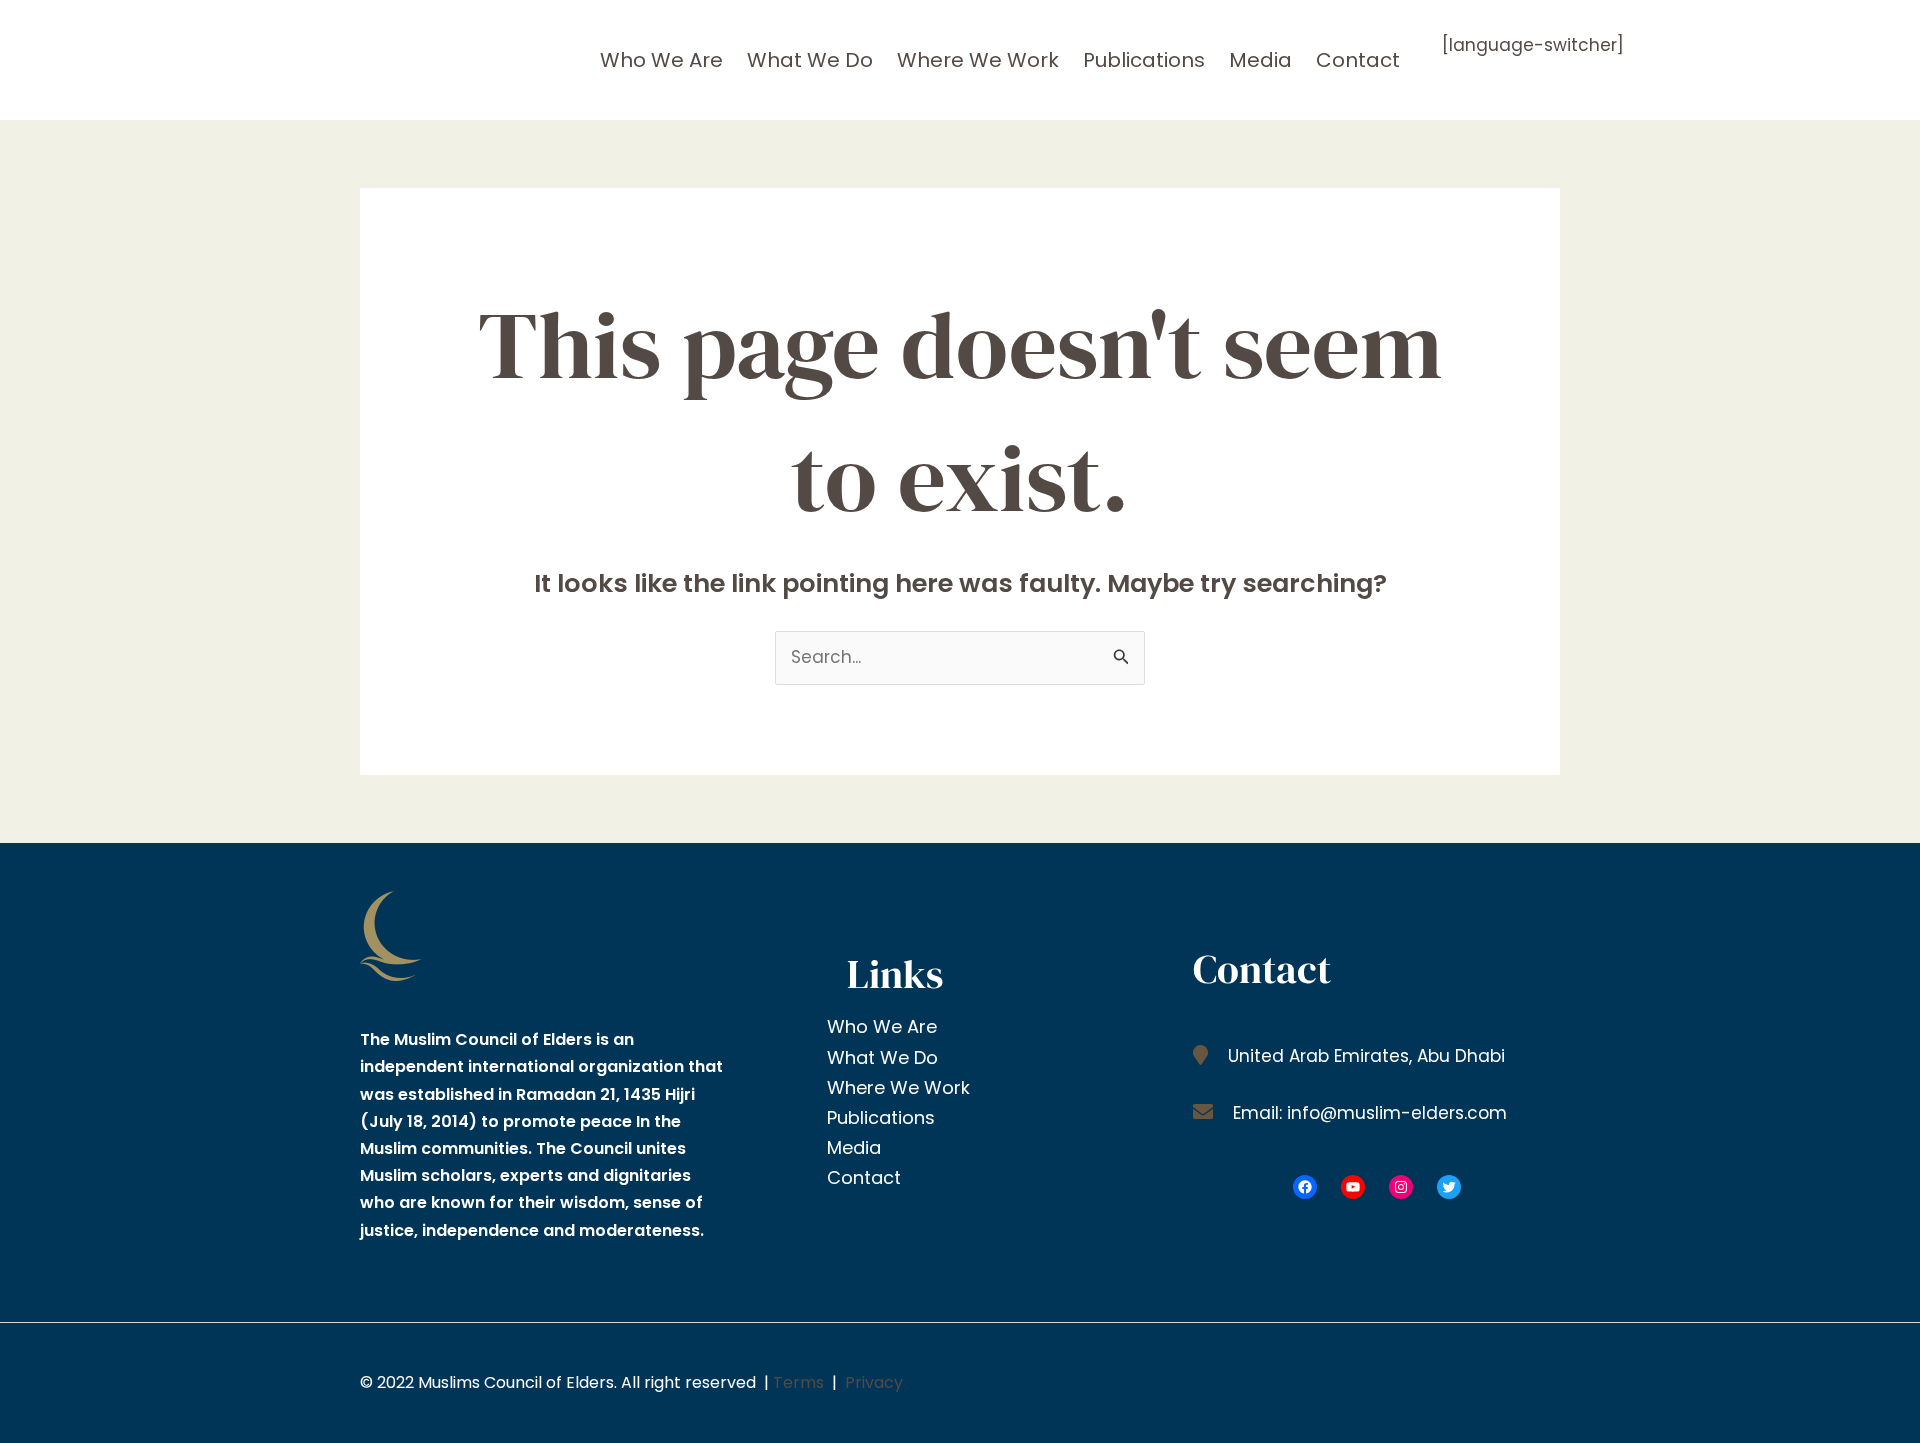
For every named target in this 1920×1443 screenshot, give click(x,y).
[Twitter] (1449, 1187)
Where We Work (978, 60)
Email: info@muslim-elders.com (1367, 1113)
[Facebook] (1305, 1187)
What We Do (810, 60)
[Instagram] (1401, 1187)
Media (1260, 60)
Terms (798, 1382)
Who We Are (661, 60)
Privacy (874, 1382)
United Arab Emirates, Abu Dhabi (1364, 1056)
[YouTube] (1353, 1187)
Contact (1358, 60)
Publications (1144, 60)
